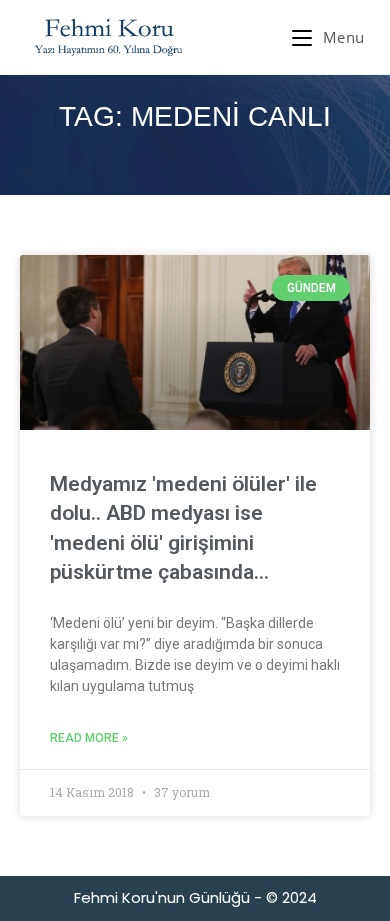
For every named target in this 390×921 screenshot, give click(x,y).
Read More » (89, 738)
